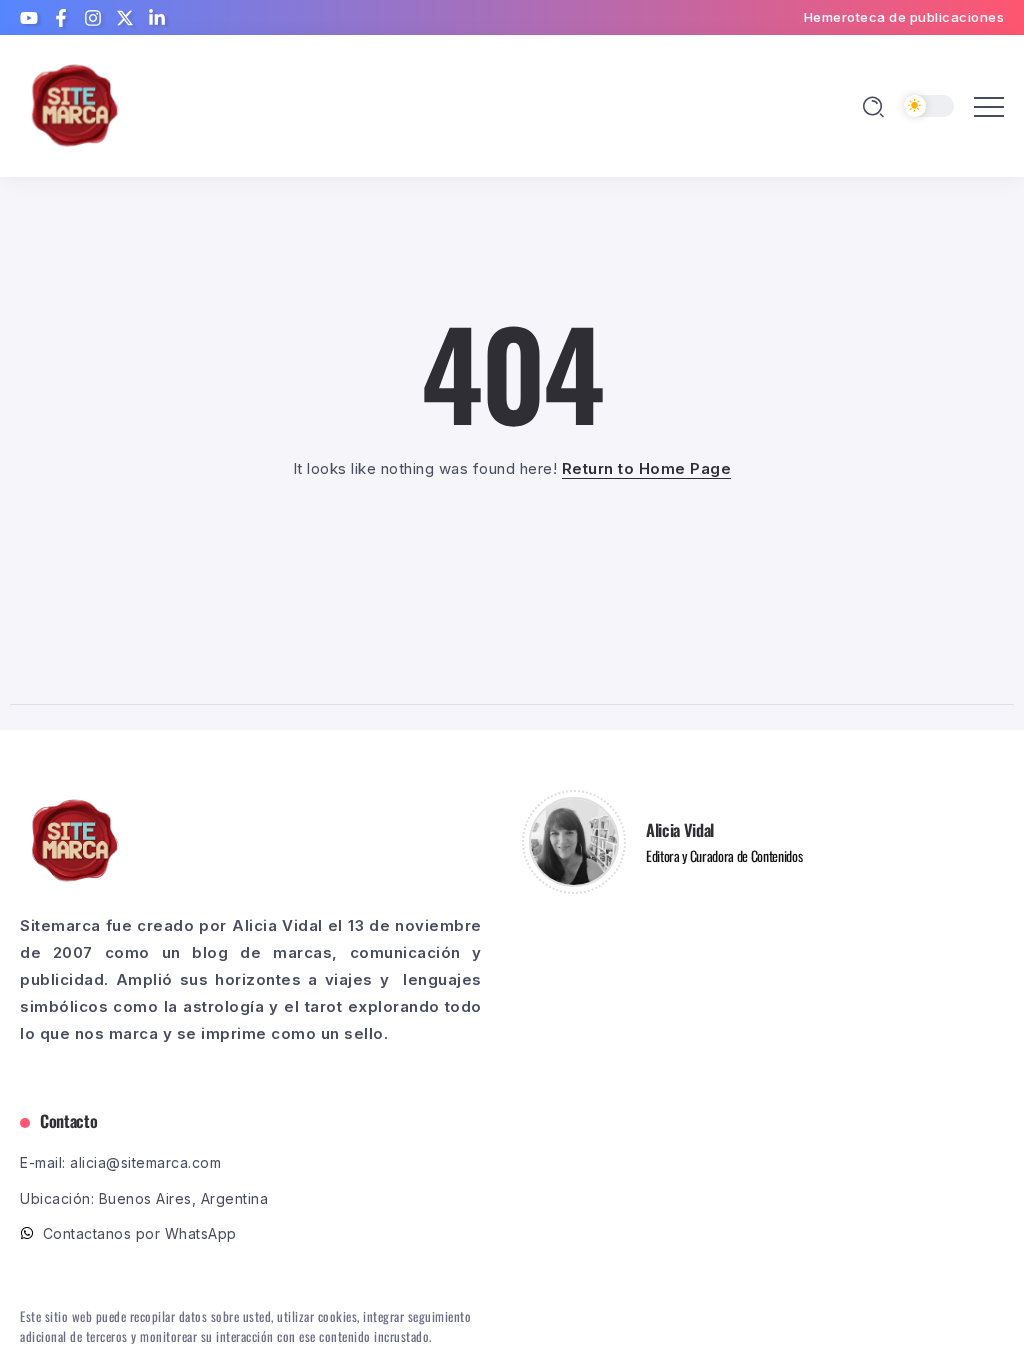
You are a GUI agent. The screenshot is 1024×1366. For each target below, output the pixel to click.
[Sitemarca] (75, 104)
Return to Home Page (647, 468)
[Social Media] (29, 18)
